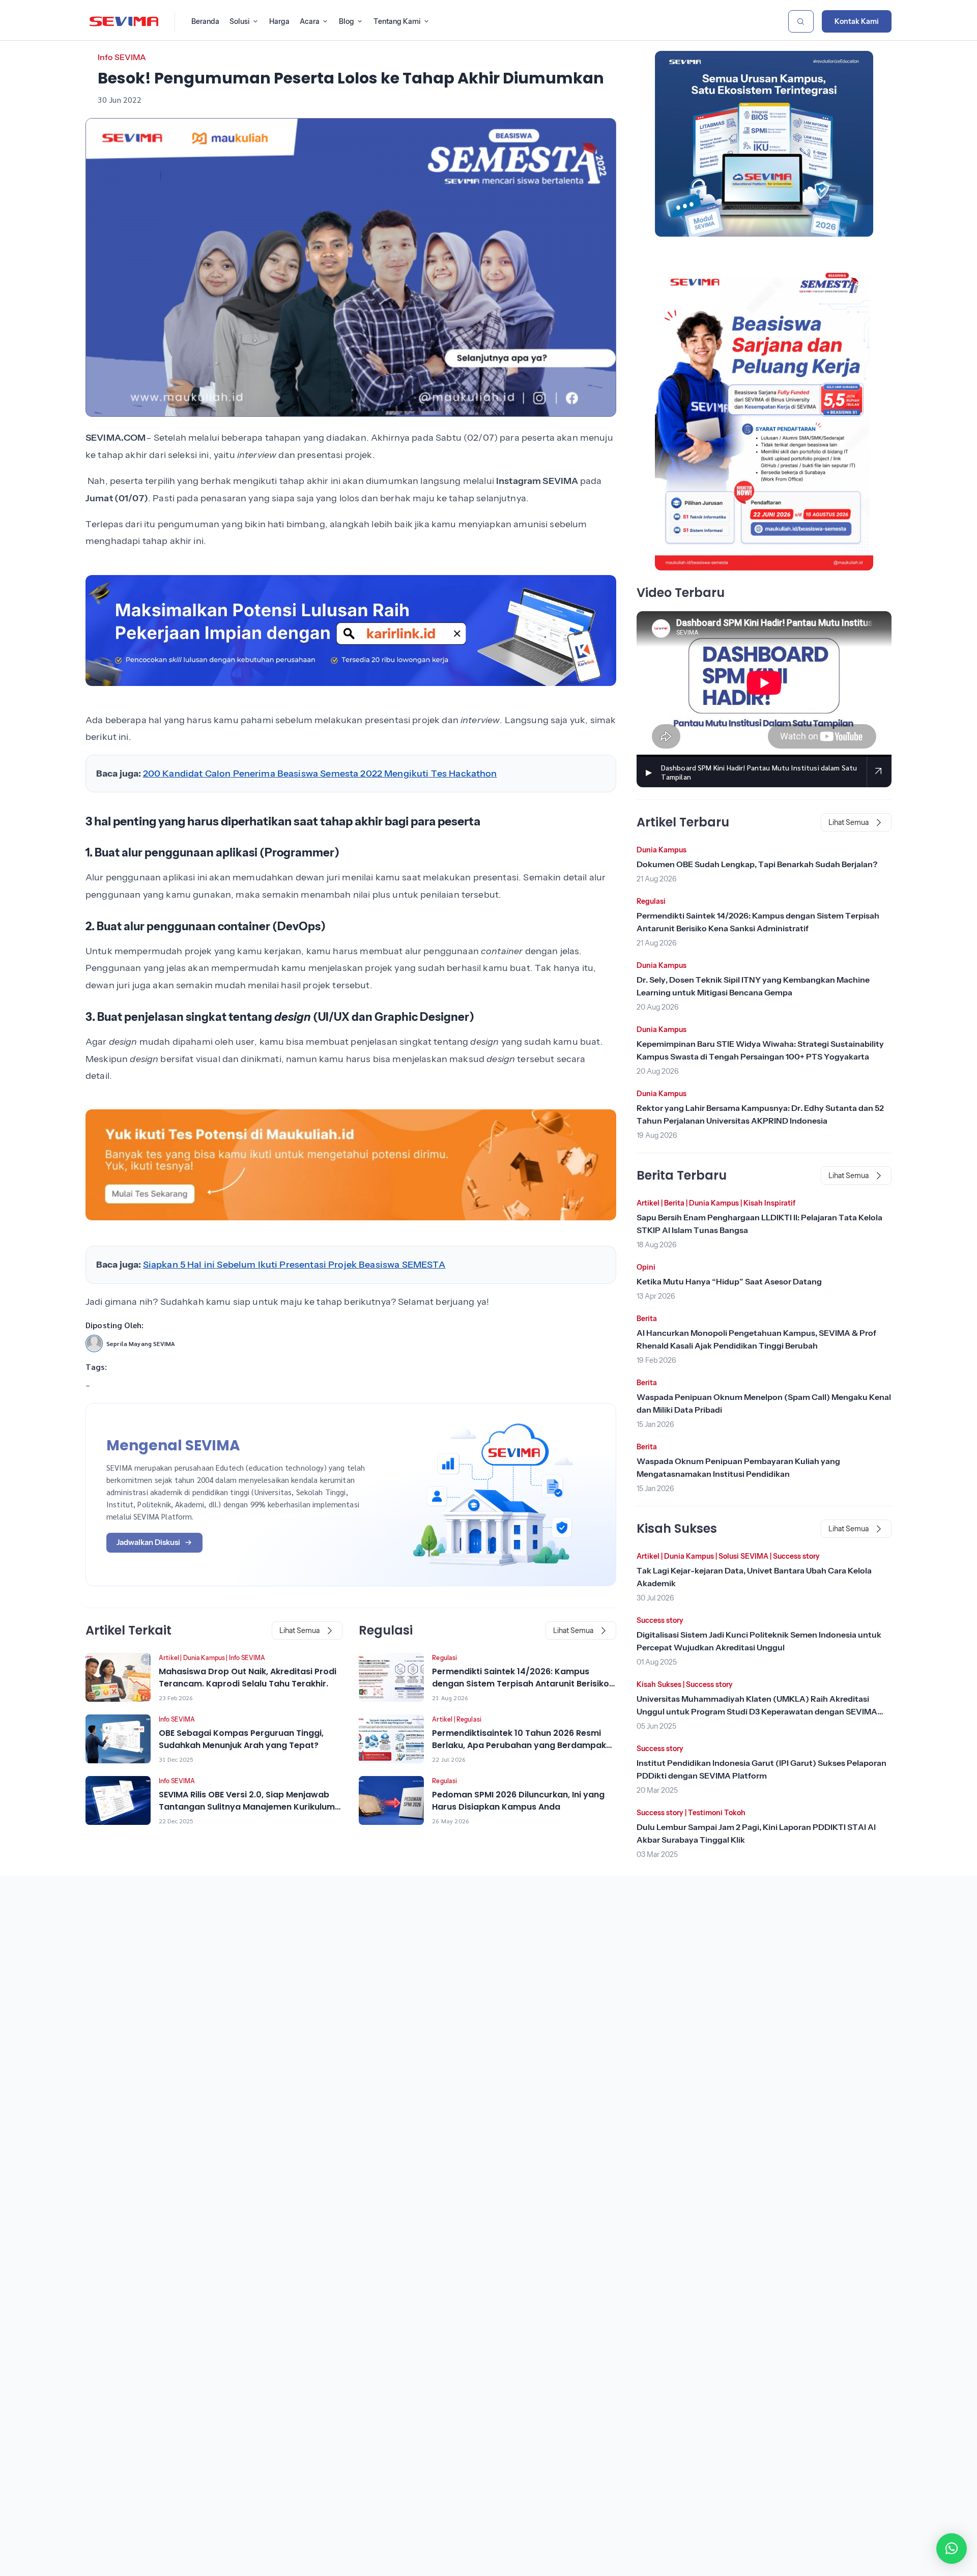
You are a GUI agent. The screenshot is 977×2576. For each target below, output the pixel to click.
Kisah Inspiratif (769, 1203)
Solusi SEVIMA (743, 1556)
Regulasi (444, 1658)
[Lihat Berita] (118, 1677)
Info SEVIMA (122, 57)
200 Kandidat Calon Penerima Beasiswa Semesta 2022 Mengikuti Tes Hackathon (320, 774)
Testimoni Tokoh (717, 1813)
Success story (796, 1556)
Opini (646, 1267)
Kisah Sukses (659, 1684)
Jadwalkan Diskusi (148, 1542)
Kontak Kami (857, 21)
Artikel (169, 1658)
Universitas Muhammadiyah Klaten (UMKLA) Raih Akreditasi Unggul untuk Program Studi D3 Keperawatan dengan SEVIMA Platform (757, 1711)
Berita (674, 1203)
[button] (952, 2549)
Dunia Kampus (204, 1658)
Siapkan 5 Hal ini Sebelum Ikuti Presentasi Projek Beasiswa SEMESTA (294, 1265)
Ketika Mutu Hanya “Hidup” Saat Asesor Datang (729, 1281)
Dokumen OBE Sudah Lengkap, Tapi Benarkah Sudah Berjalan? (757, 864)
